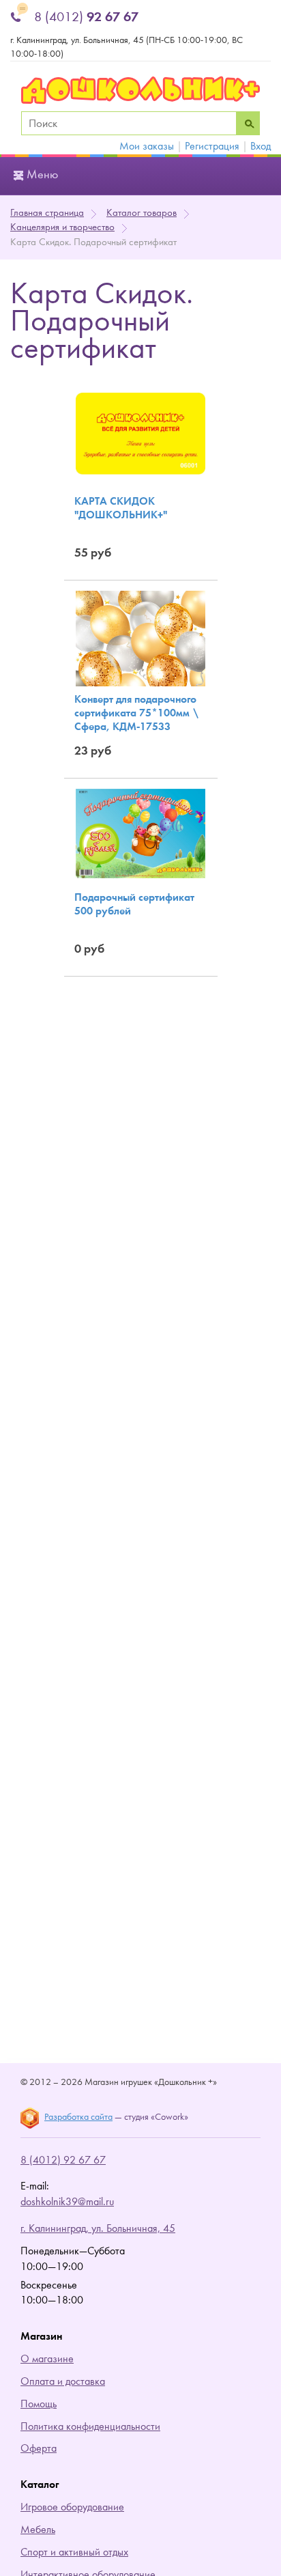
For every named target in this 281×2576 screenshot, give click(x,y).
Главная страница (47, 213)
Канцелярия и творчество (62, 227)
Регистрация (212, 146)
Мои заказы (147, 146)
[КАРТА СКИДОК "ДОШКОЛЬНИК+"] (140, 433)
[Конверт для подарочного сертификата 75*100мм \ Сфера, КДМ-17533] (140, 638)
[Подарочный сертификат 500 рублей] (140, 833)
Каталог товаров (142, 213)
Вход (261, 146)
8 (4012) (86, 17)
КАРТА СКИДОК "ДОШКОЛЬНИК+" (121, 508)
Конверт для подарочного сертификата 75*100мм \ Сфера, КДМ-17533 (136, 713)
